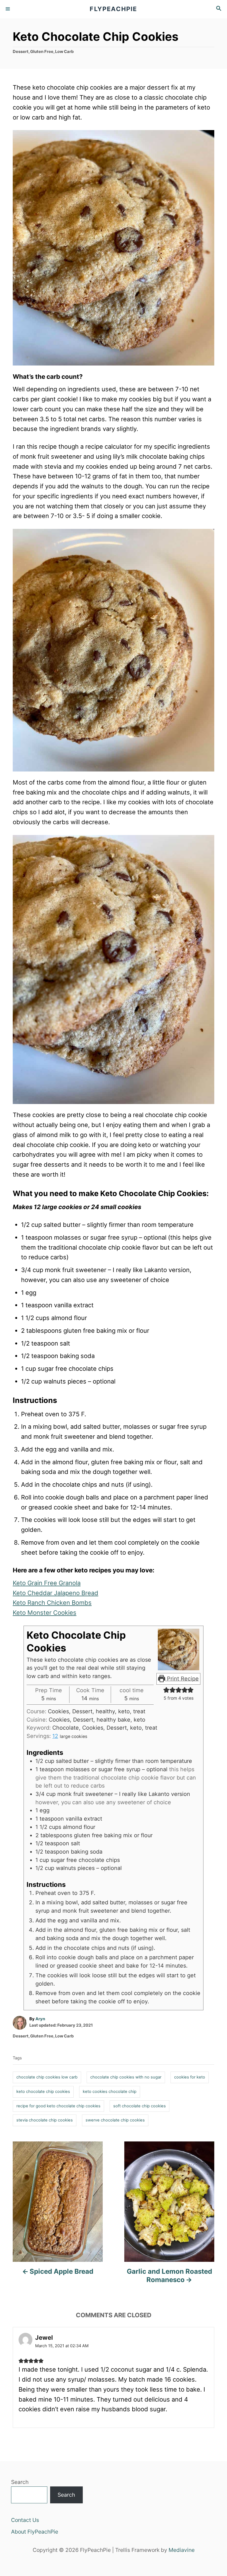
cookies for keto (190, 2077)
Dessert (21, 52)
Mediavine (182, 2550)
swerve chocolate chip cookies (115, 2120)
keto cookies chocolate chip (110, 2092)
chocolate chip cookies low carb (47, 2077)
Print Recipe (182, 1679)
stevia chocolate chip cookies (45, 2120)
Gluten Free (42, 52)
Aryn (40, 2019)
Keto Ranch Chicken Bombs (52, 1603)
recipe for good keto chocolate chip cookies (58, 2106)
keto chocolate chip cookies (43, 2092)
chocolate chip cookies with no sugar (126, 2077)
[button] (166, 1690)
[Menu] (8, 9)
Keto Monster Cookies (45, 1613)
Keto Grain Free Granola (47, 1583)
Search (20, 2482)
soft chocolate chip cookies (140, 2106)
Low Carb (64, 52)
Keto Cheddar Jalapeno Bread (56, 1593)
